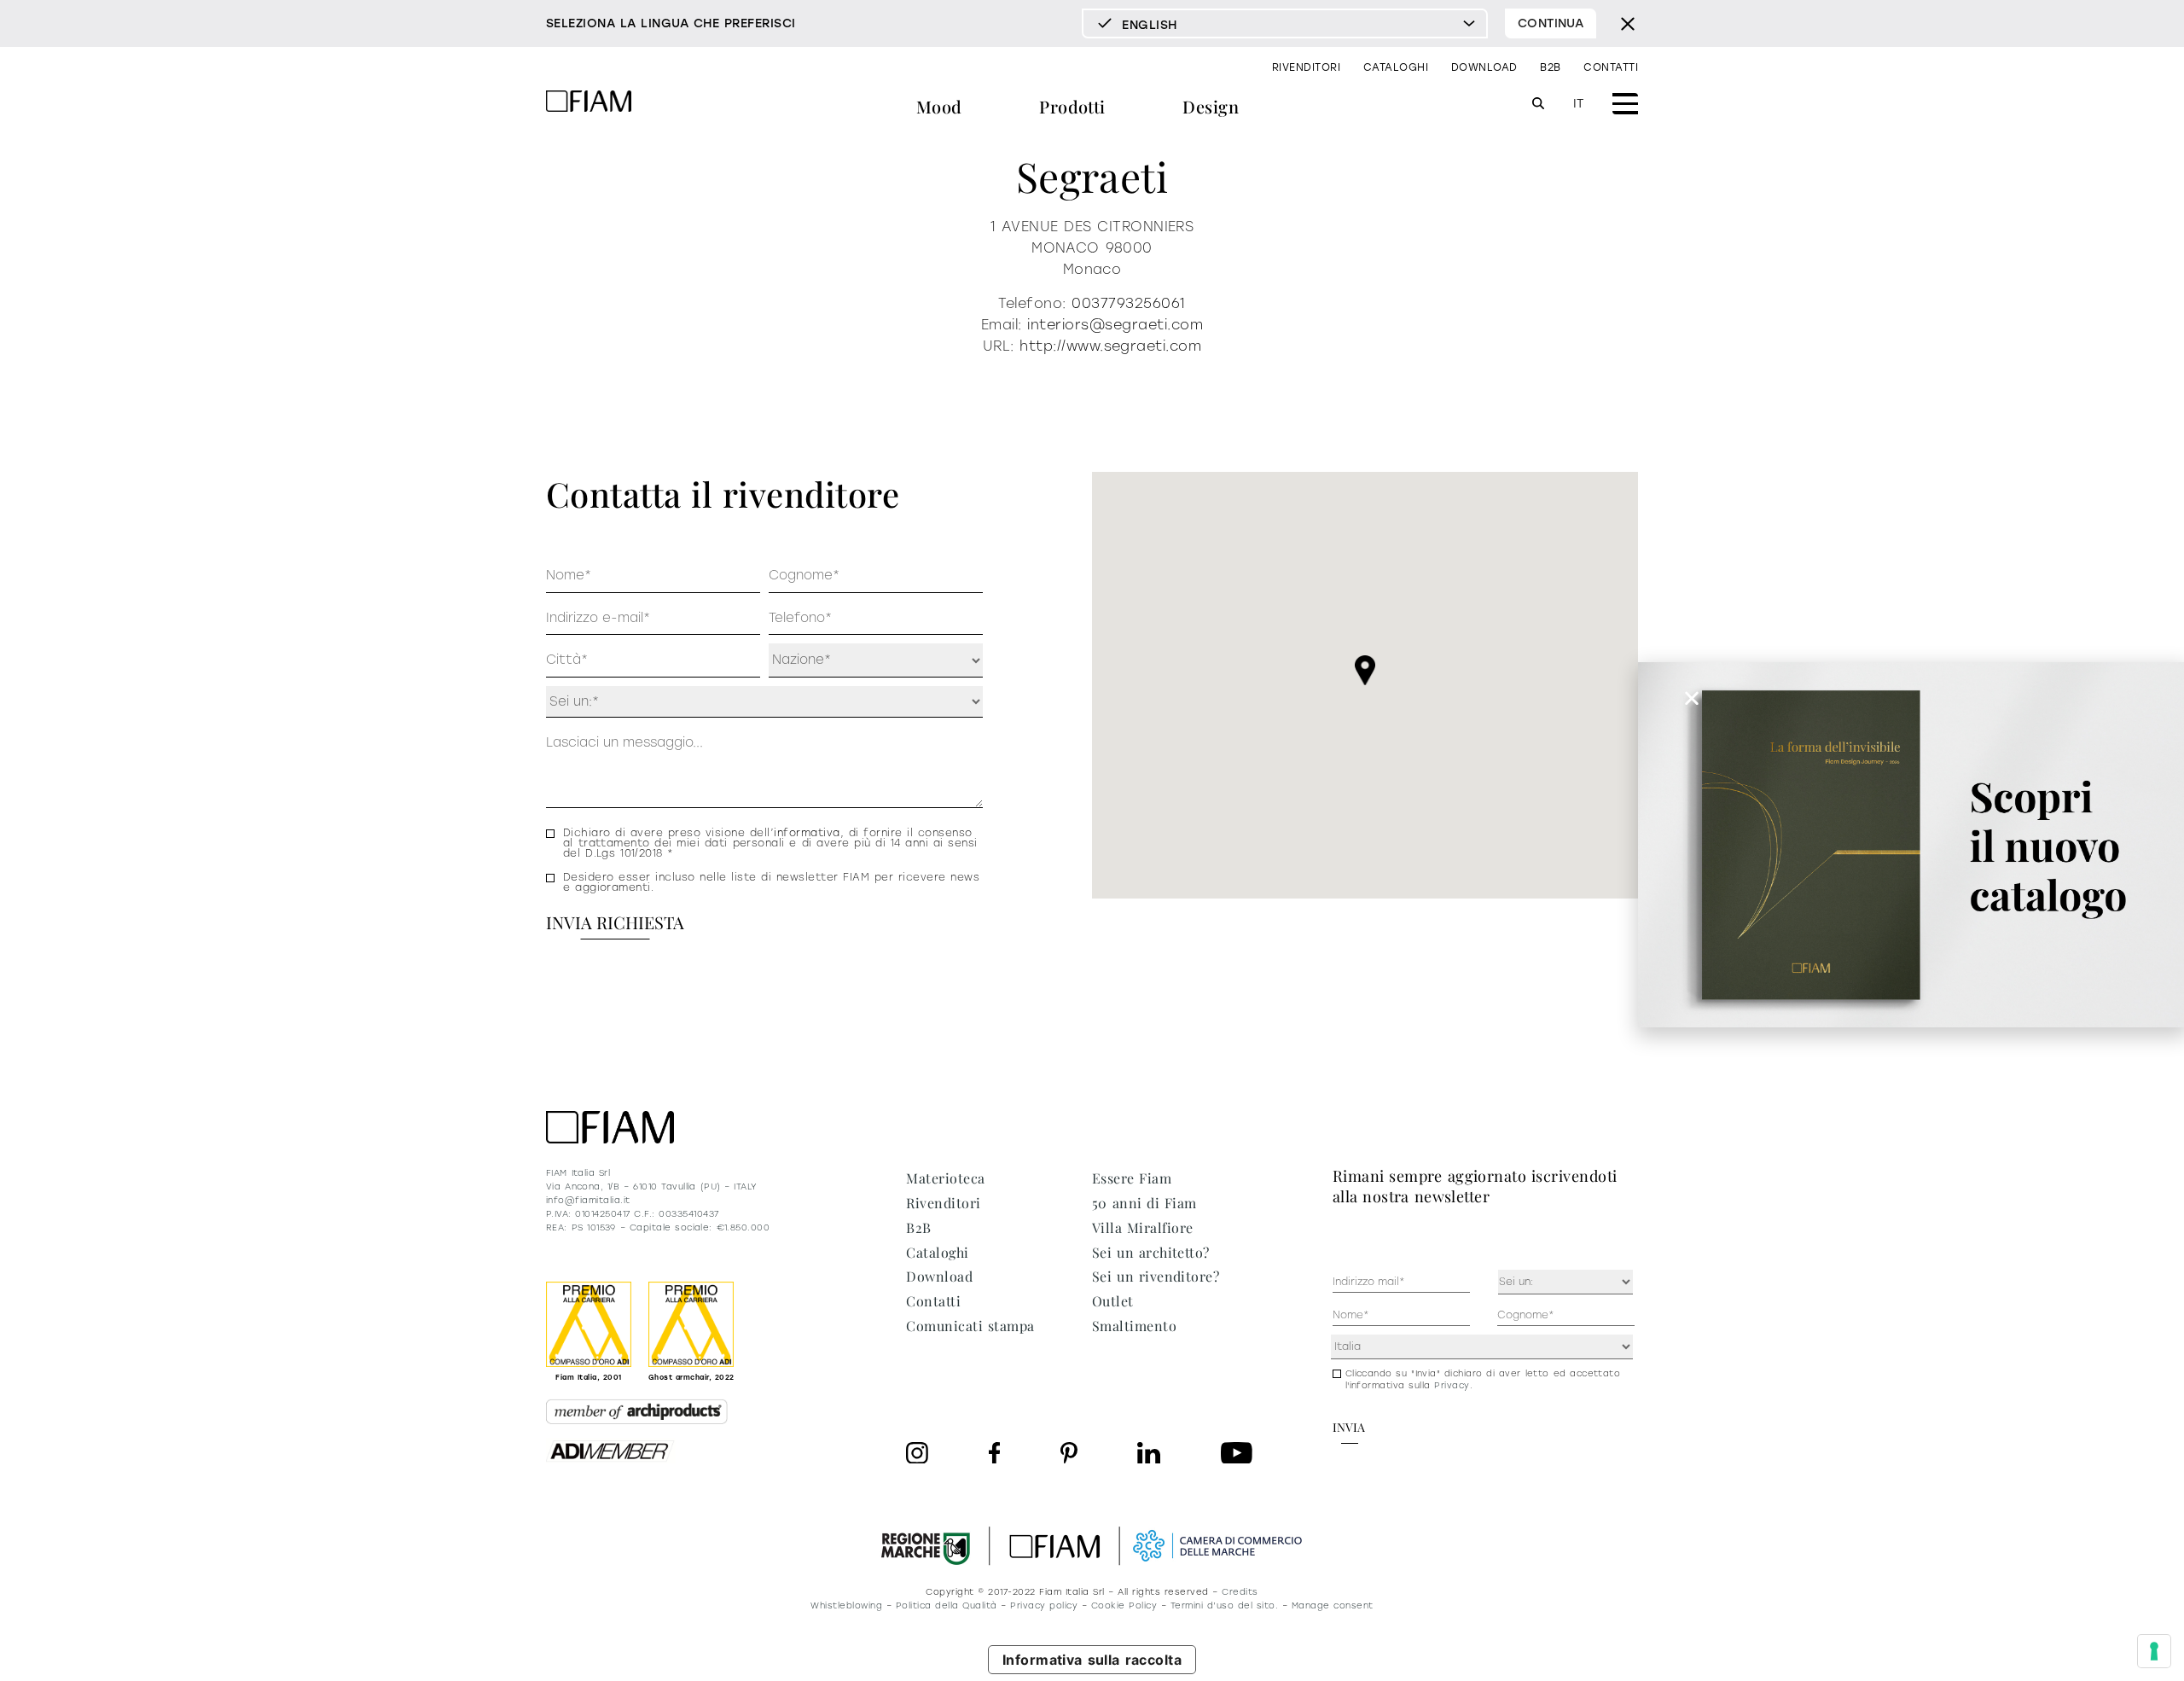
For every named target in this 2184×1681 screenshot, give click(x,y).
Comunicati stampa (970, 1326)
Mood (939, 106)
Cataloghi (1396, 67)
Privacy (1452, 1385)
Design (1211, 106)
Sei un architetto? (1151, 1252)
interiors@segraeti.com (1115, 325)
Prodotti (1072, 106)
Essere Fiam (1132, 1178)
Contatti (1611, 67)
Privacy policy (1044, 1605)
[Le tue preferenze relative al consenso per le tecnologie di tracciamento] (2154, 1651)
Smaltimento (1134, 1326)
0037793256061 (1128, 303)
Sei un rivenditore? (1156, 1276)
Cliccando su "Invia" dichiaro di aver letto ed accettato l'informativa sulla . (1483, 1379)
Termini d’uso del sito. (1224, 1605)
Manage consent (1333, 1605)
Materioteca (945, 1178)
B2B (1550, 67)
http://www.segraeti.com (1110, 346)
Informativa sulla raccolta (1092, 1660)
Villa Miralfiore (1143, 1227)
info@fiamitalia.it (588, 1200)
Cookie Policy (1124, 1605)
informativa (807, 833)
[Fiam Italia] (589, 104)
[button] (1365, 670)
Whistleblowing (846, 1605)
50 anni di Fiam (1144, 1203)
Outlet (1113, 1301)
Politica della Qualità (947, 1605)
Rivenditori (1306, 67)
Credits (1240, 1592)
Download (1484, 67)
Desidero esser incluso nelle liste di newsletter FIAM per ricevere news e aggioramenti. (771, 882)
